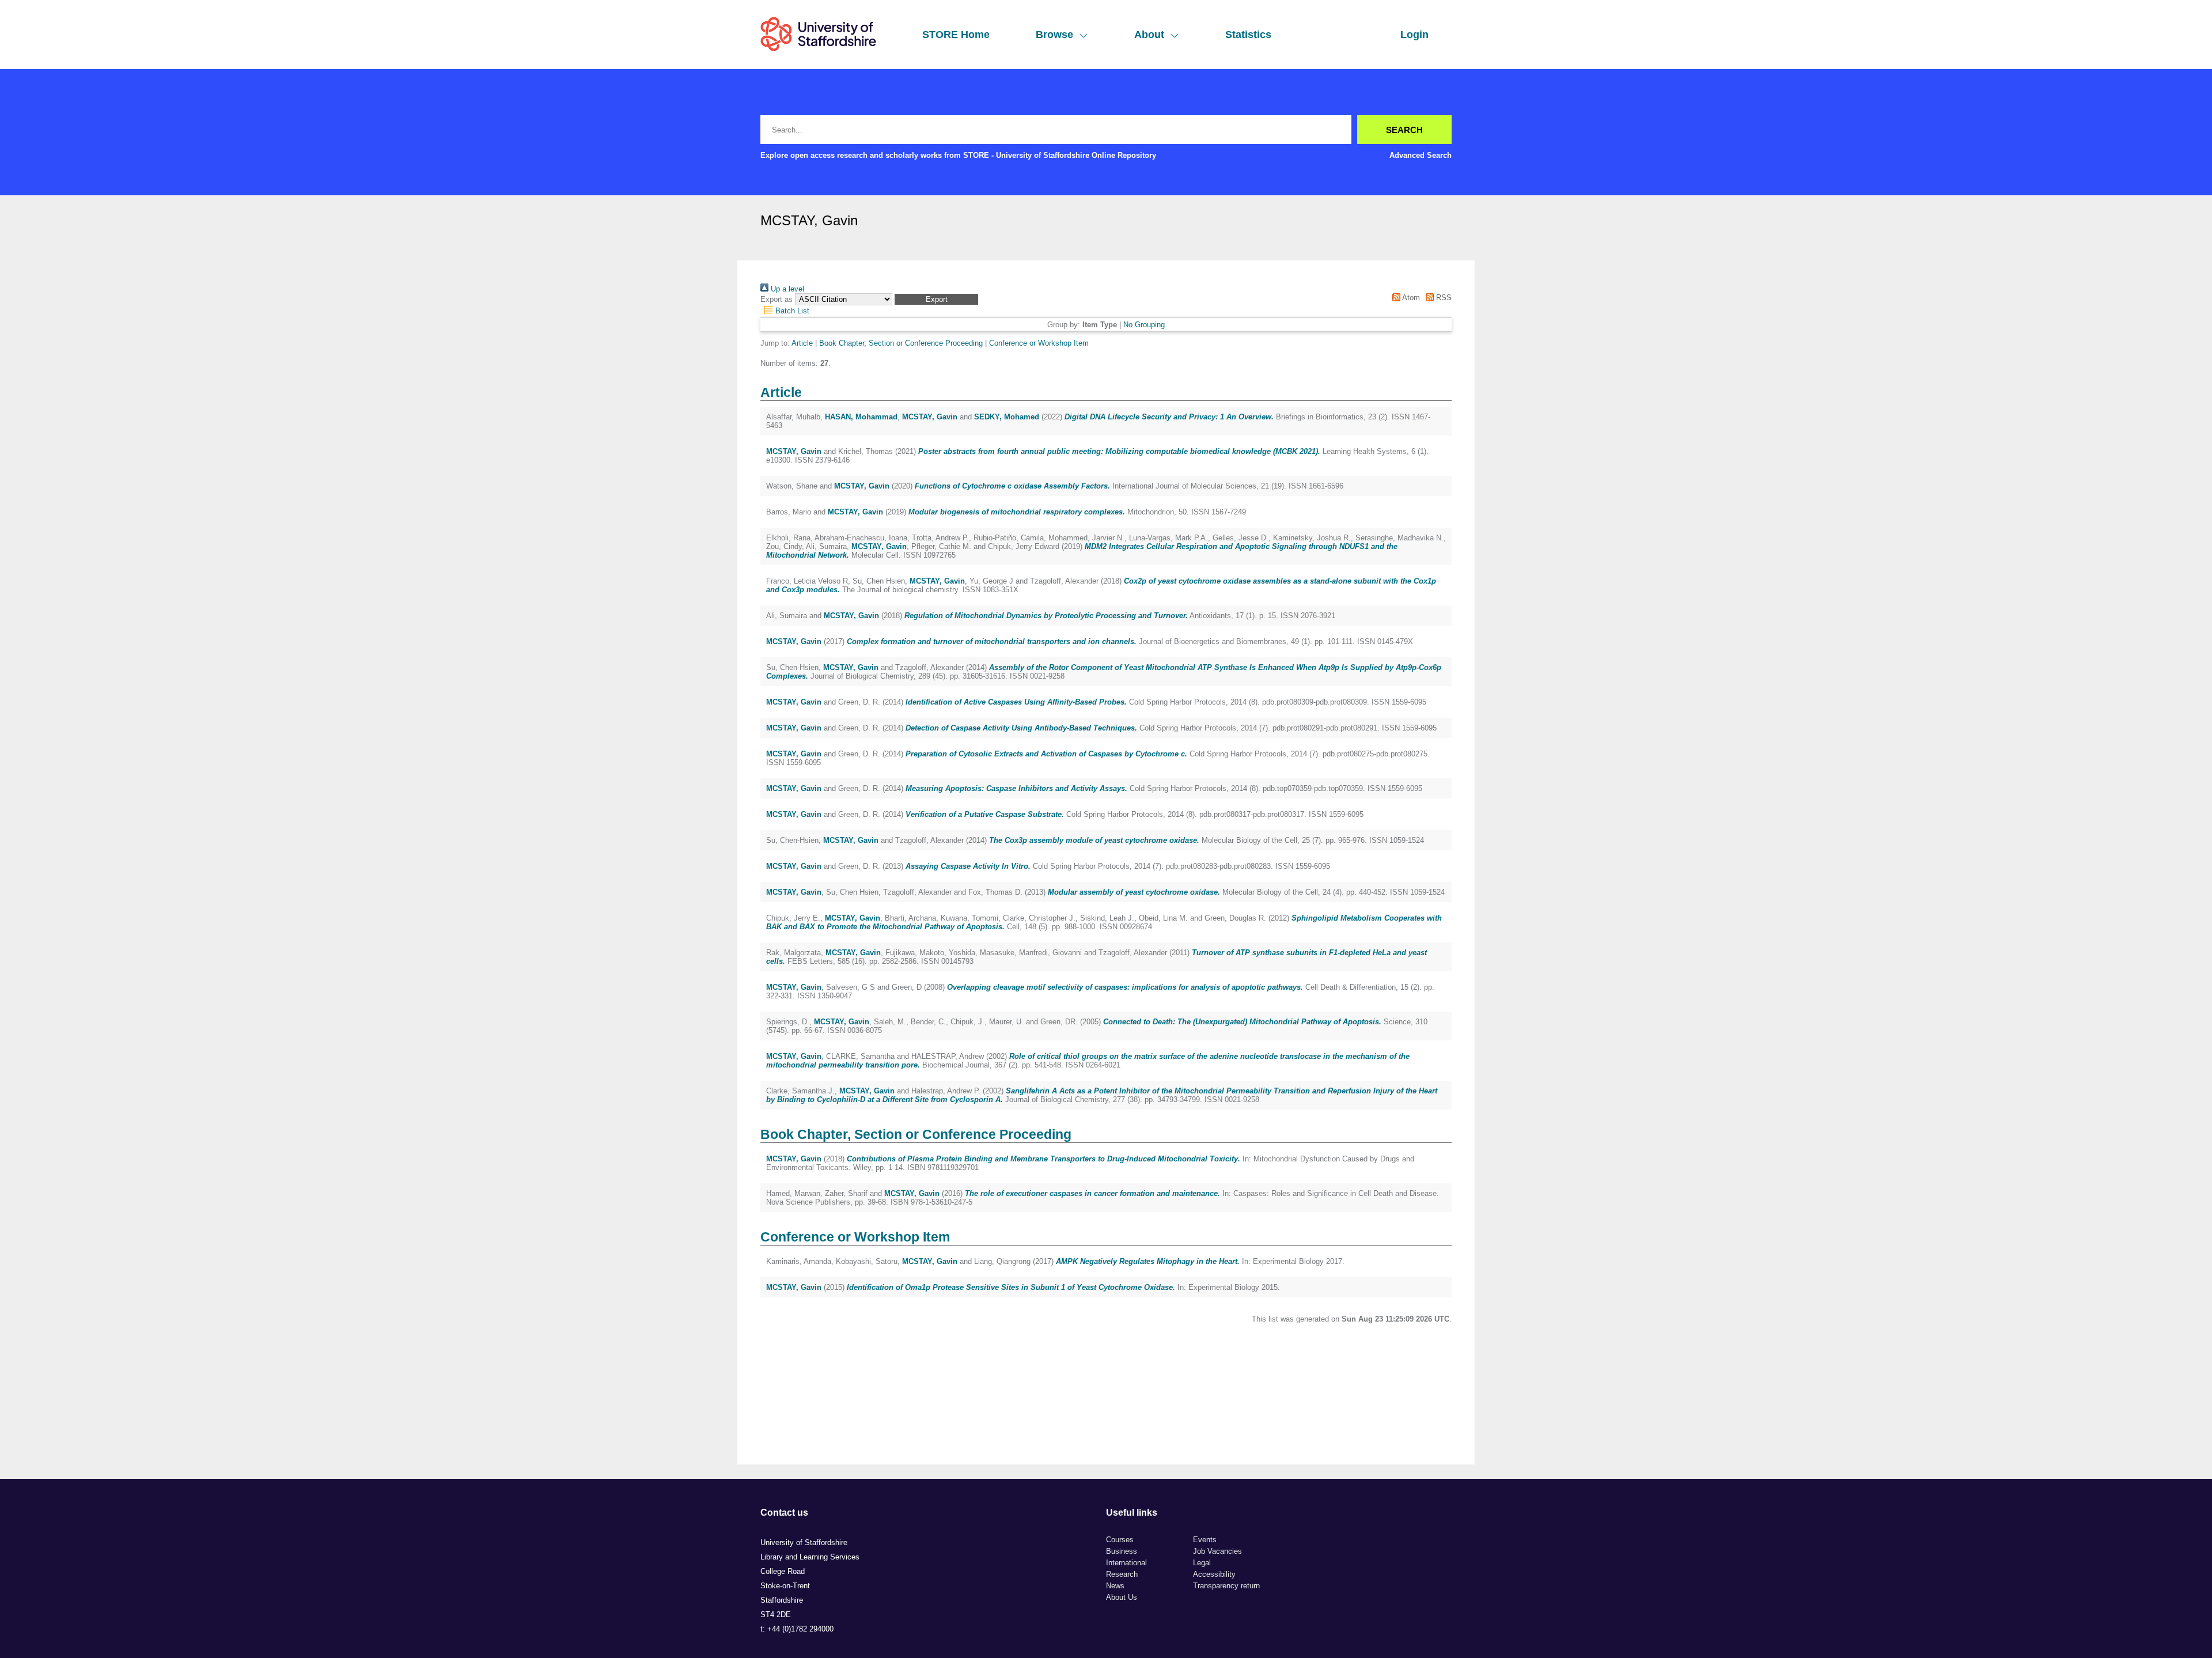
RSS (1443, 298)
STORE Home (956, 35)
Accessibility (1214, 1574)
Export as (777, 299)
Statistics (1248, 35)
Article (802, 343)
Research (1122, 1574)
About (1149, 35)
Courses (1120, 1540)
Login (1414, 35)
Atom (1410, 298)
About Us (1122, 1597)
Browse (1054, 35)
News (1115, 1586)
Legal (1202, 1563)
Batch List (791, 311)
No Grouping (1144, 325)
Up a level (786, 289)
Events (1205, 1540)
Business (1122, 1551)
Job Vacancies (1217, 1551)
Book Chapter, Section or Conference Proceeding (901, 343)
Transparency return (1226, 1586)
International (1126, 1563)
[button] (936, 299)
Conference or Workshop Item (1039, 343)
